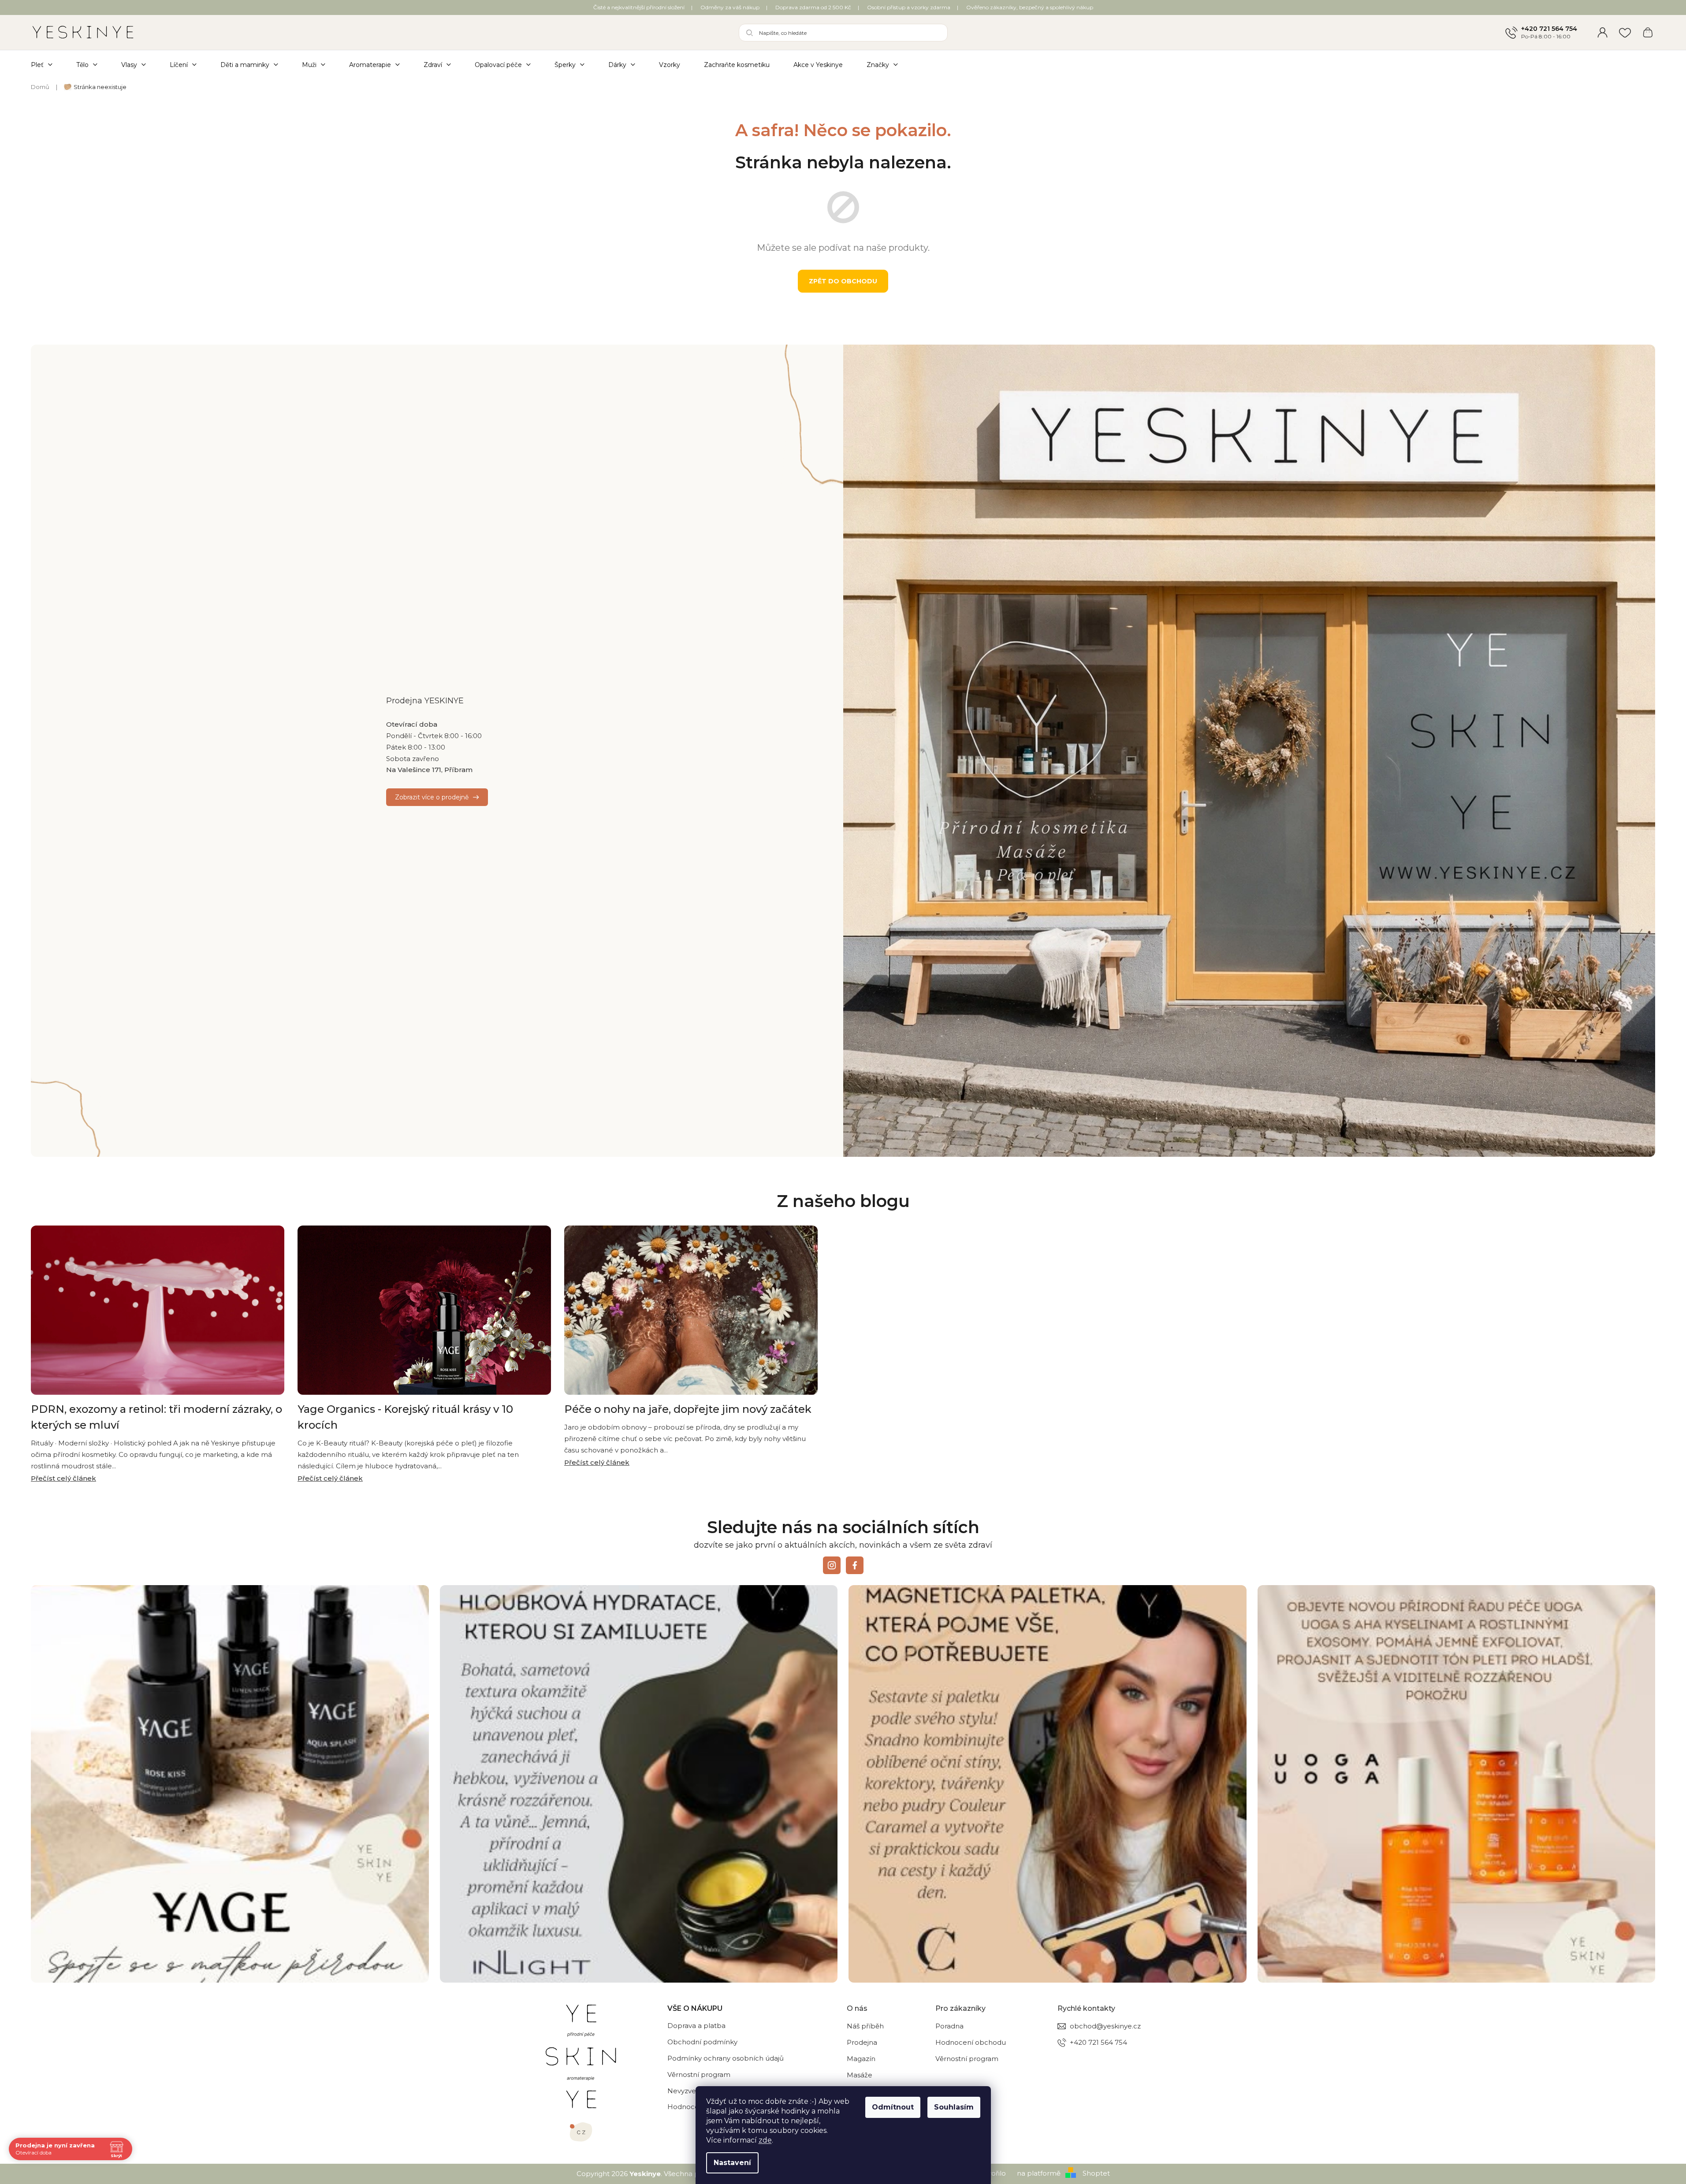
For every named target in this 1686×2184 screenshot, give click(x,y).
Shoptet (1096, 2173)
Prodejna (862, 2042)
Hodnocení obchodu (971, 2042)
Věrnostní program (699, 2074)
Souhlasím (954, 2107)
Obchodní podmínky (702, 2042)
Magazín (861, 2059)
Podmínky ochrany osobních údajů (726, 2058)
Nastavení (732, 2163)
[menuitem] (48, 65)
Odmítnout (893, 2107)
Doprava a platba (696, 2026)
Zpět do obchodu (843, 281)
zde (765, 2140)
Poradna (949, 2026)
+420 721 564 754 (1549, 29)
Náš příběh (865, 2026)
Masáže (860, 2075)
